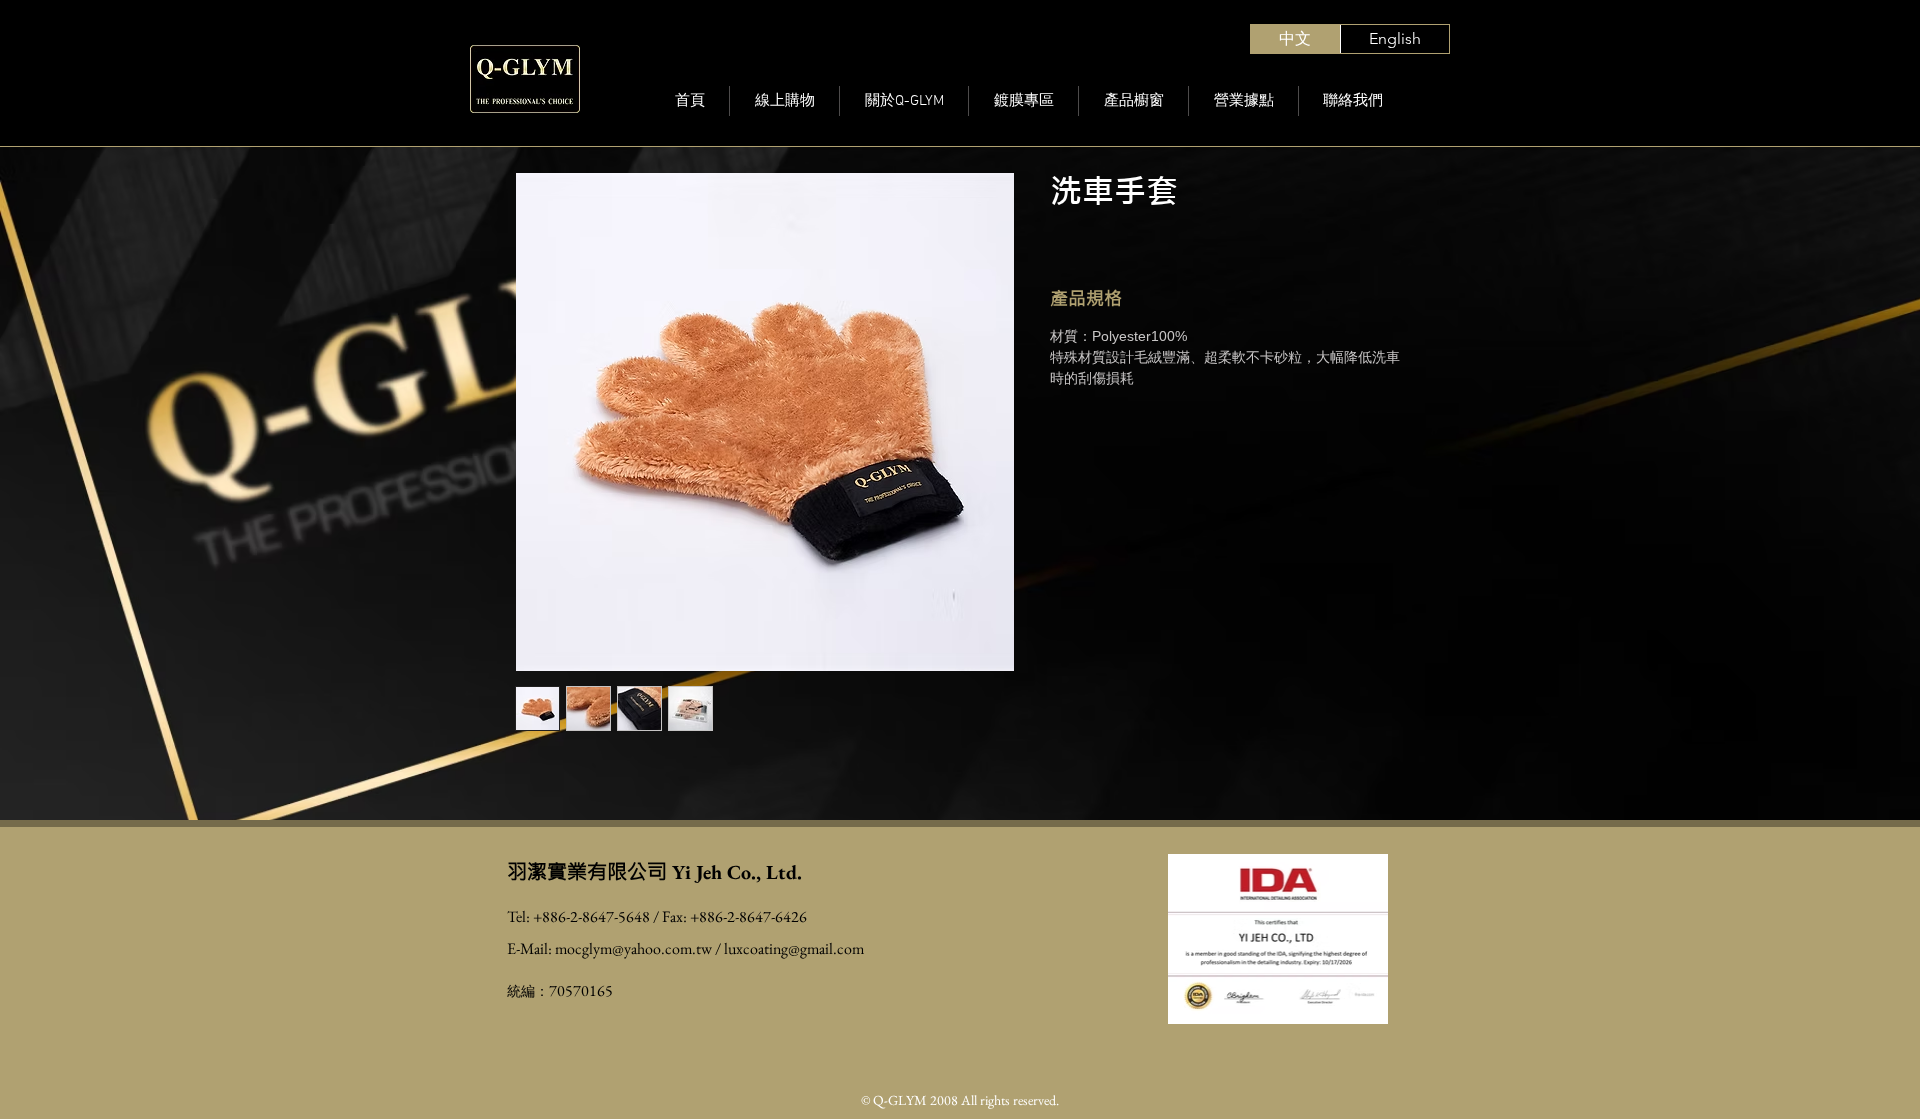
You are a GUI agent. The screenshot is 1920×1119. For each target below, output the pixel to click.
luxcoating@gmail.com (794, 948)
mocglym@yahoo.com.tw (633, 948)
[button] (1133, 101)
